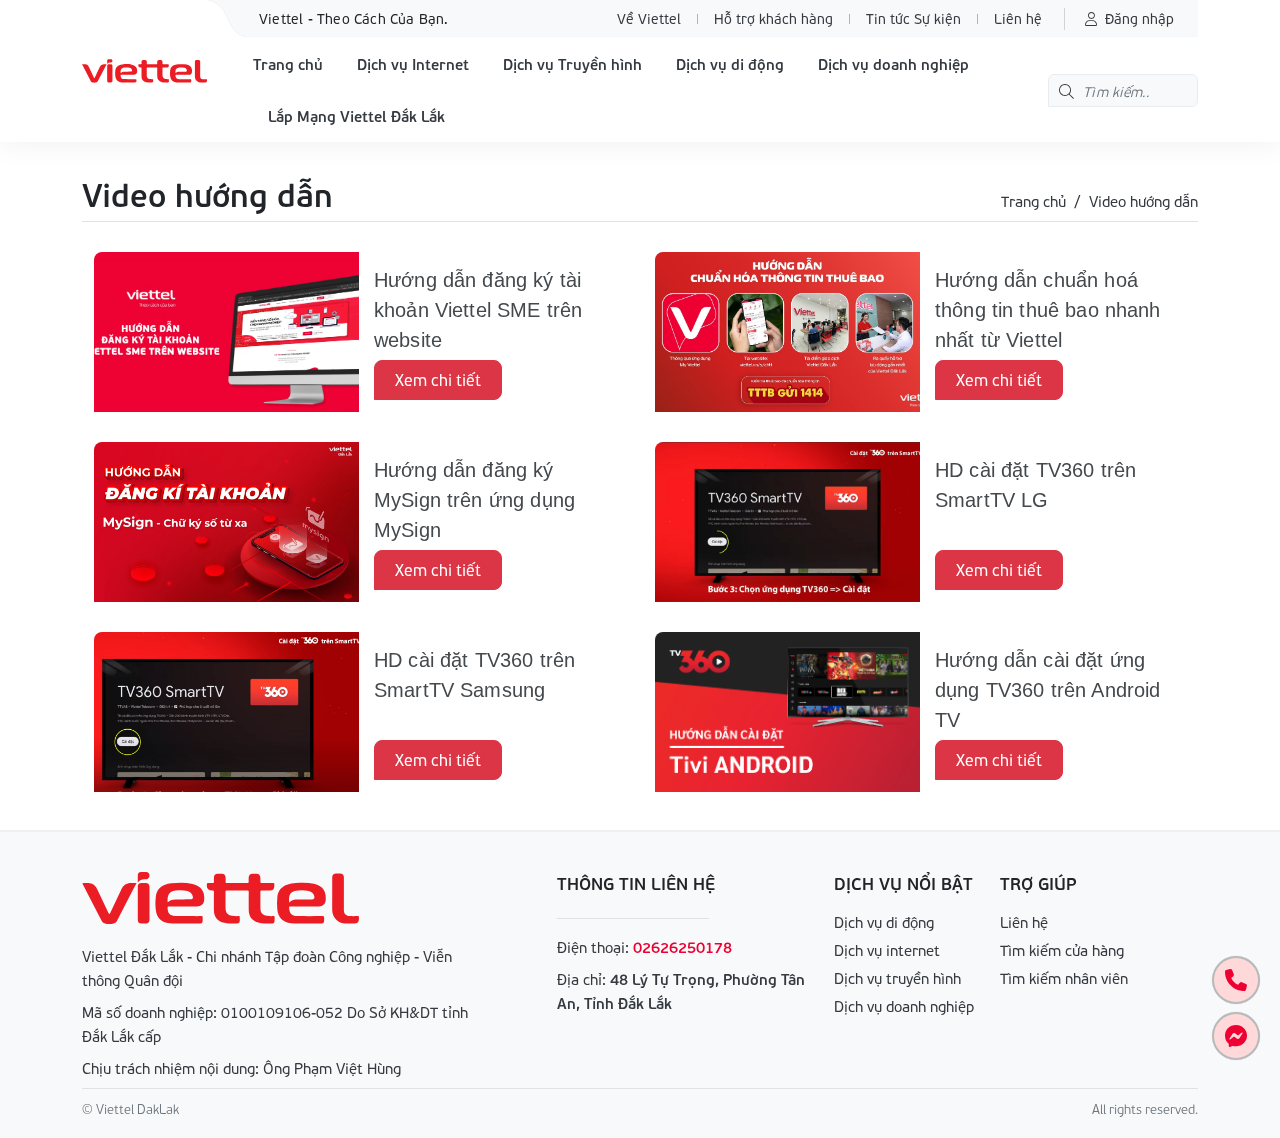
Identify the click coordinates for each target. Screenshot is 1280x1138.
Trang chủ (288, 64)
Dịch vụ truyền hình (897, 978)
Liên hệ (1018, 18)
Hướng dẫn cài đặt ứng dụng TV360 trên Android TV (1047, 690)
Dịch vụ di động (730, 64)
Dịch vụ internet (887, 950)
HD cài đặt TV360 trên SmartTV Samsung (474, 675)
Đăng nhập (1139, 18)
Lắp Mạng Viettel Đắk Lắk (356, 116)
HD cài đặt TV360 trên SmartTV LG (1035, 485)
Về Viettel (649, 18)
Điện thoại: (593, 947)
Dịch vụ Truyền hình (572, 64)
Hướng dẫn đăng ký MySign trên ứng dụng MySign (474, 500)
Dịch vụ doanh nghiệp (893, 64)
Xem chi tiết (438, 379)
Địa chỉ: (581, 979)
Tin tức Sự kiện (913, 18)
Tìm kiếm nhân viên (1064, 978)
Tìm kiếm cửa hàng (1062, 950)
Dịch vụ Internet (413, 64)
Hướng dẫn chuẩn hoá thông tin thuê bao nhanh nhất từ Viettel (1048, 310)
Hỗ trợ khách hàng (773, 18)
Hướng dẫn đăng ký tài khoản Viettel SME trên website (478, 310)
